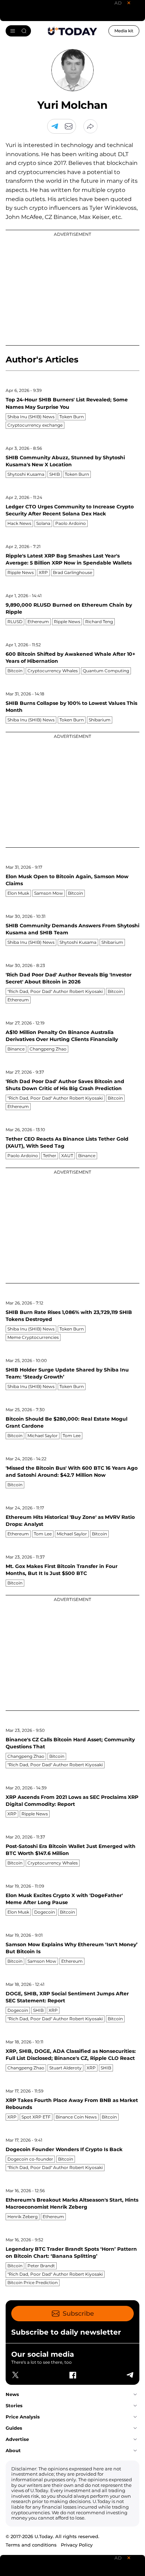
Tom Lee (72, 1436)
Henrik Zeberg (23, 2217)
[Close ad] (129, 3)
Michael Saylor (43, 1436)
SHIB (55, 474)
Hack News (19, 523)
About (13, 2450)
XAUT (67, 1156)
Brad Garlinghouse (72, 572)
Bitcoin (15, 671)
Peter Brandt (41, 2266)
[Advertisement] (72, 288)
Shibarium (100, 720)
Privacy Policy (77, 2545)
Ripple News (21, 572)
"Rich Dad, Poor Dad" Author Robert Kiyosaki (55, 991)
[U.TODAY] (72, 31)
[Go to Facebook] (72, 2375)
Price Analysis (23, 2417)
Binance (16, 1049)
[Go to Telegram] (55, 126)
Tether (50, 1156)
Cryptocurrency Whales (53, 671)
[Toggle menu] (18, 31)
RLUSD (15, 622)
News (12, 2394)
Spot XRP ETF (36, 2117)
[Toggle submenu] (135, 2395)
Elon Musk (18, 893)
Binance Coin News (76, 2117)
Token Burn (72, 417)
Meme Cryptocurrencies (33, 1337)
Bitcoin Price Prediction (33, 2283)
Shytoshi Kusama (26, 474)
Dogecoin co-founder (30, 2159)
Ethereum (38, 622)
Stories (14, 2405)
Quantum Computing (106, 671)
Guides (14, 2428)
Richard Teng (99, 622)
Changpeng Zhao (48, 1049)
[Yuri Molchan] (69, 126)
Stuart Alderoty (65, 2068)
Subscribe (78, 2314)
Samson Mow (49, 893)
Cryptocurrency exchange (35, 425)
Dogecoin (45, 1912)
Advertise (17, 2439)
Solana (43, 523)
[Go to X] (15, 2375)
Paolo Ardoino (71, 523)
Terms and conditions (31, 2545)
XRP (43, 572)
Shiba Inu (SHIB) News (31, 417)
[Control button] (90, 126)
